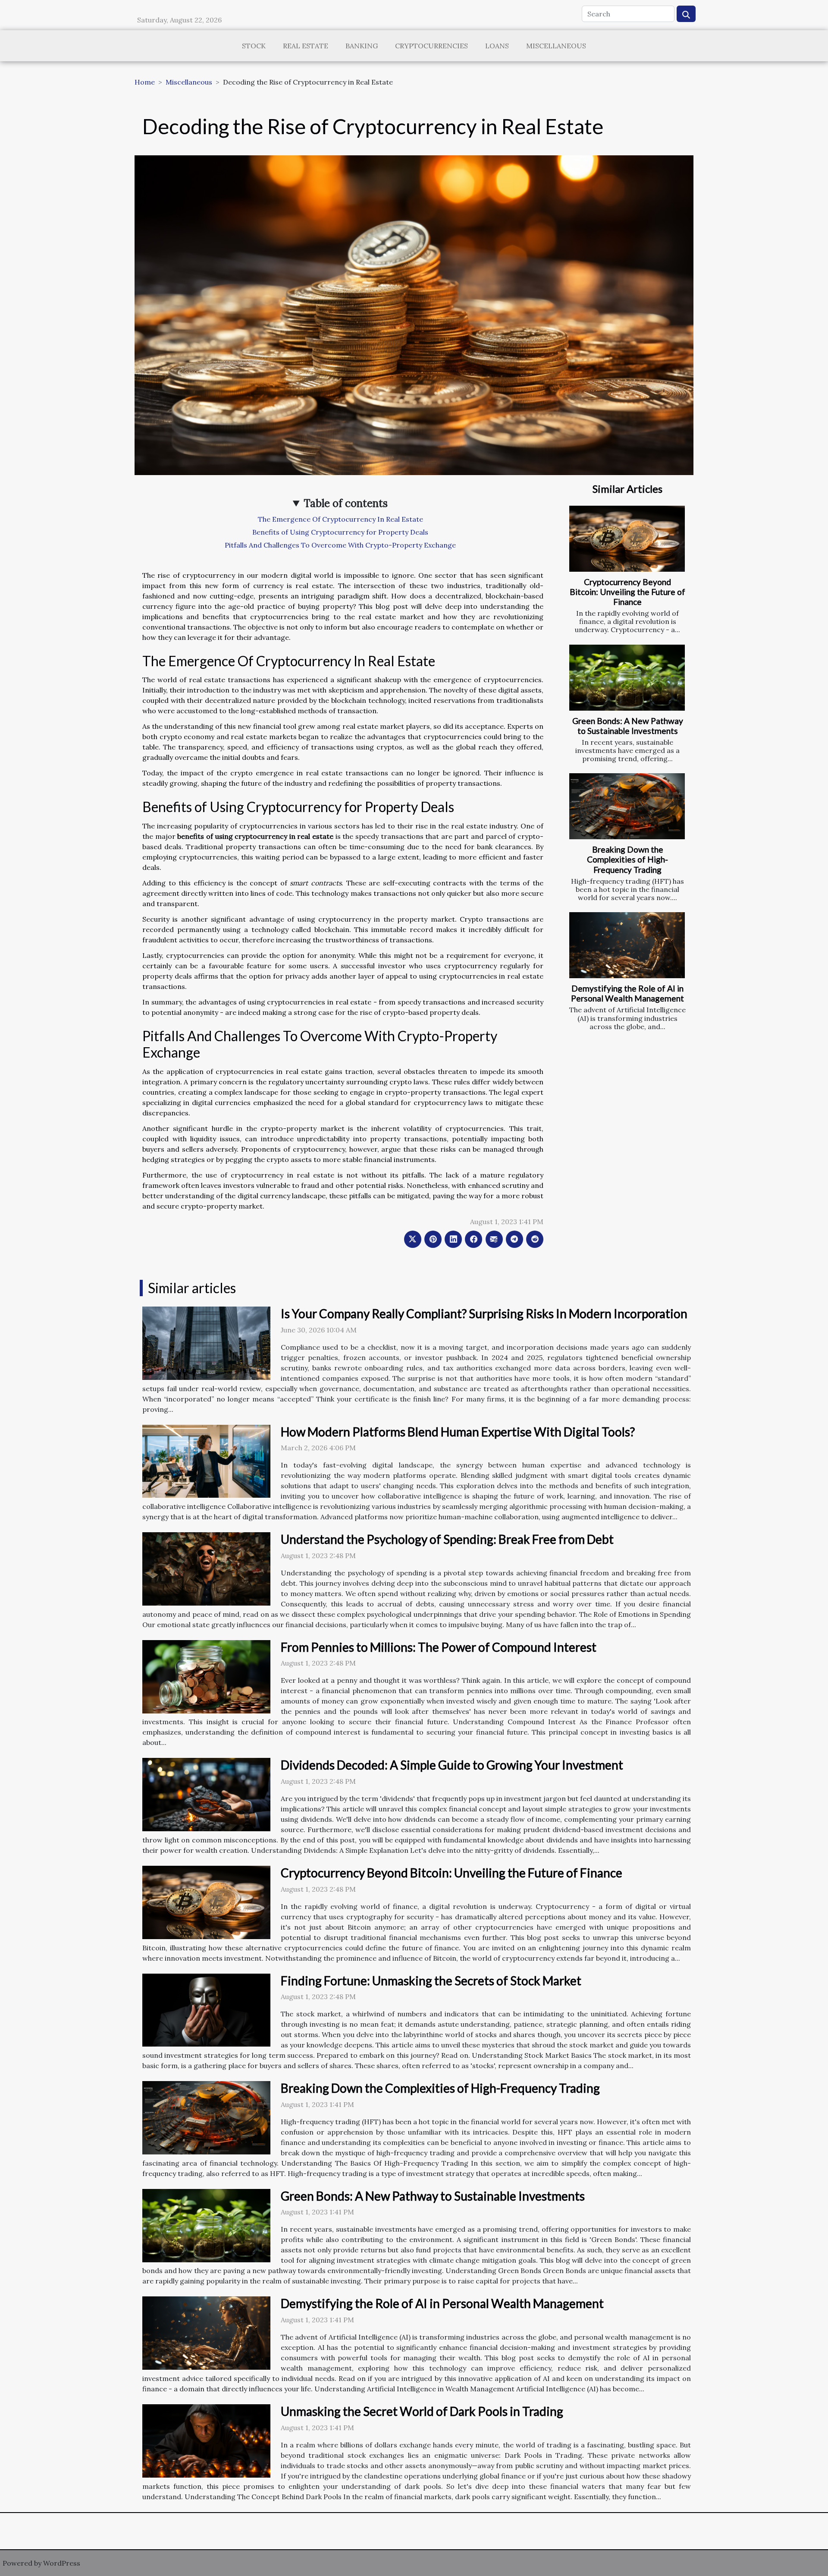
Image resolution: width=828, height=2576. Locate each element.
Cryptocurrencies (431, 46)
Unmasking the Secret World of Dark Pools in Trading (422, 2411)
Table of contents (346, 503)
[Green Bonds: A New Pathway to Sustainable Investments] (627, 678)
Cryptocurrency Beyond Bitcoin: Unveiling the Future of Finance (627, 592)
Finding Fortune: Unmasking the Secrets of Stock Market (431, 1981)
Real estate (306, 46)
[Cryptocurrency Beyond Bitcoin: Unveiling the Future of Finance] (627, 539)
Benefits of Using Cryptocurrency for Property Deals (340, 532)
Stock (254, 46)
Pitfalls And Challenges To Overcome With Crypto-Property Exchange (340, 545)
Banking (362, 46)
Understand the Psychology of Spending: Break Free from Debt (447, 1539)
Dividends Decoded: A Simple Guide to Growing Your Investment (452, 1765)
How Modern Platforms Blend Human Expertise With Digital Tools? (458, 1432)
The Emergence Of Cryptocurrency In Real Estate (340, 519)
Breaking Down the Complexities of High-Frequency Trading (627, 859)
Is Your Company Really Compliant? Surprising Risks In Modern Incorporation (484, 1313)
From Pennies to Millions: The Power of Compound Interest (439, 1647)
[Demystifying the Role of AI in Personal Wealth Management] (627, 945)
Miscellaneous (556, 46)
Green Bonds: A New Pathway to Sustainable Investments (628, 726)
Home (145, 82)
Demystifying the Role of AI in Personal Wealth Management (627, 993)
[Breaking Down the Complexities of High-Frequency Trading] (627, 806)
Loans (497, 46)
